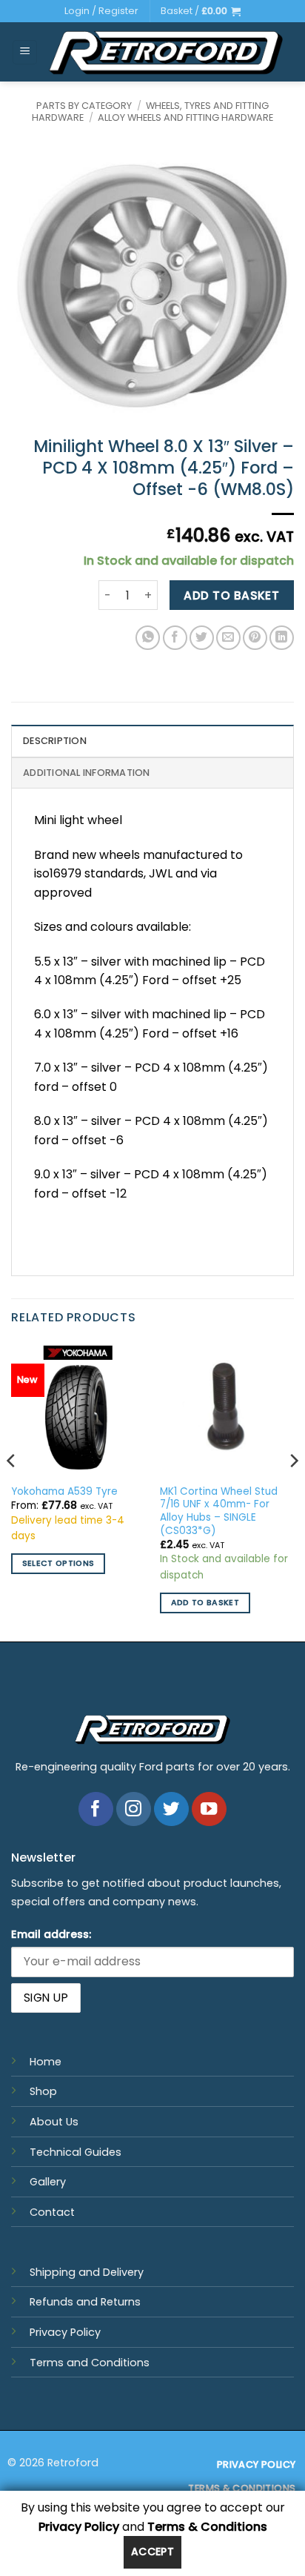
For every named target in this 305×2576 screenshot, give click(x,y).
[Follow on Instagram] (134, 1809)
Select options (58, 1563)
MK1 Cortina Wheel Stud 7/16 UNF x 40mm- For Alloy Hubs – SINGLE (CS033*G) (219, 1511)
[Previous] (12, 1490)
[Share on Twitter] (202, 638)
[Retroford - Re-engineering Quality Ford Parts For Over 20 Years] (166, 52)
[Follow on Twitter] (171, 1809)
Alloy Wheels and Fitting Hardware (185, 117)
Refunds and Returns (85, 2302)
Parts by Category (84, 106)
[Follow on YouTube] (209, 1809)
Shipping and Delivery (87, 2272)
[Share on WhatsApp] (148, 638)
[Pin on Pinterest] (255, 638)
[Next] (293, 1490)
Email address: (51, 1934)
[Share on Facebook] (175, 638)
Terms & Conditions (207, 2527)
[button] (201, 11)
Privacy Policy (65, 2332)
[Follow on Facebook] (96, 1809)
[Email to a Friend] (228, 638)
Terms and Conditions (90, 2363)
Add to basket (231, 595)
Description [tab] (55, 741)
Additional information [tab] (87, 773)
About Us (54, 2122)
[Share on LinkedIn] (282, 638)
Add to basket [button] (205, 1603)
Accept (153, 2552)
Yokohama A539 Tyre (64, 1492)
